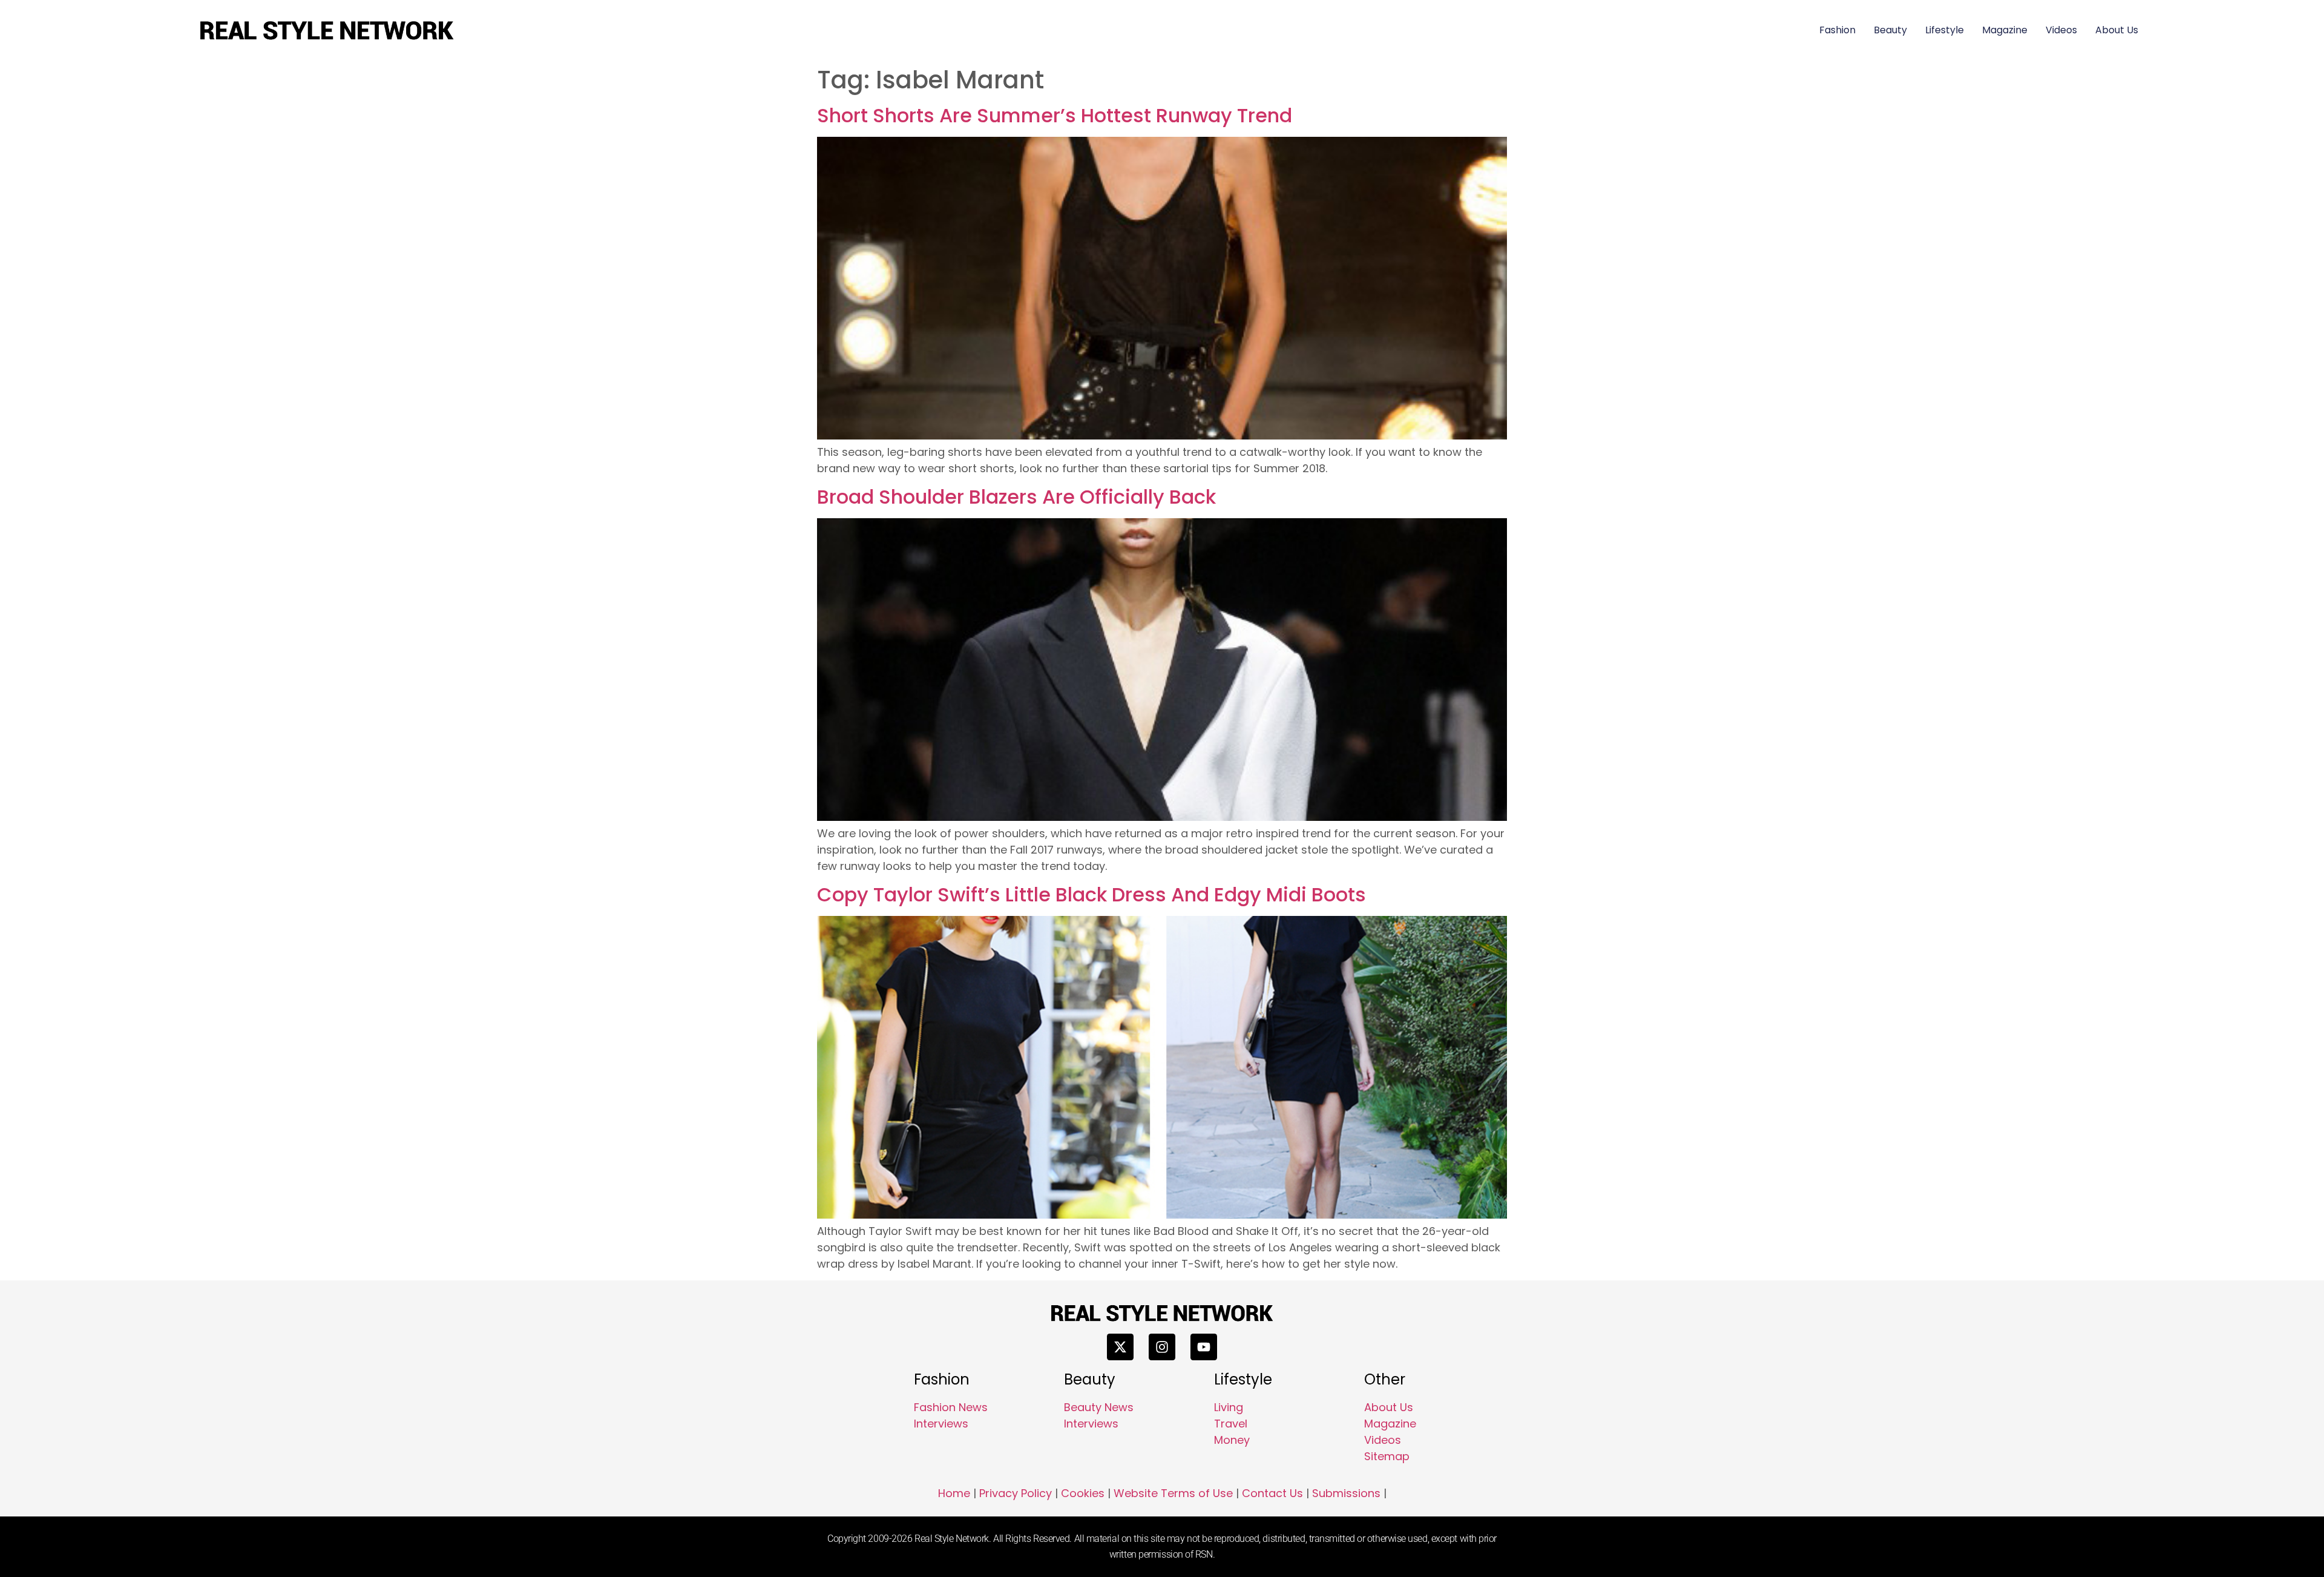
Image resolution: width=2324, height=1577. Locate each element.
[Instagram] (1162, 1347)
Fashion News (951, 1407)
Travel (1231, 1424)
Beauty (1890, 30)
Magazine (2005, 30)
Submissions (1346, 1493)
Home (954, 1493)
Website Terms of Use (1173, 1493)
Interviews (941, 1424)
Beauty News (1099, 1407)
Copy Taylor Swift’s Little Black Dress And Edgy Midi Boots (1091, 894)
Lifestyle (1945, 30)
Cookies (1083, 1493)
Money (1232, 1440)
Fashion (1837, 30)
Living (1229, 1407)
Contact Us (1272, 1493)
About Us (2117, 30)
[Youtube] (1204, 1347)
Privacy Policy (1016, 1493)
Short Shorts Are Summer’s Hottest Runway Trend (1055, 115)
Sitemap (1387, 1456)
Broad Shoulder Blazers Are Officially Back (1016, 497)
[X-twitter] (1120, 1347)
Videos (2061, 30)
